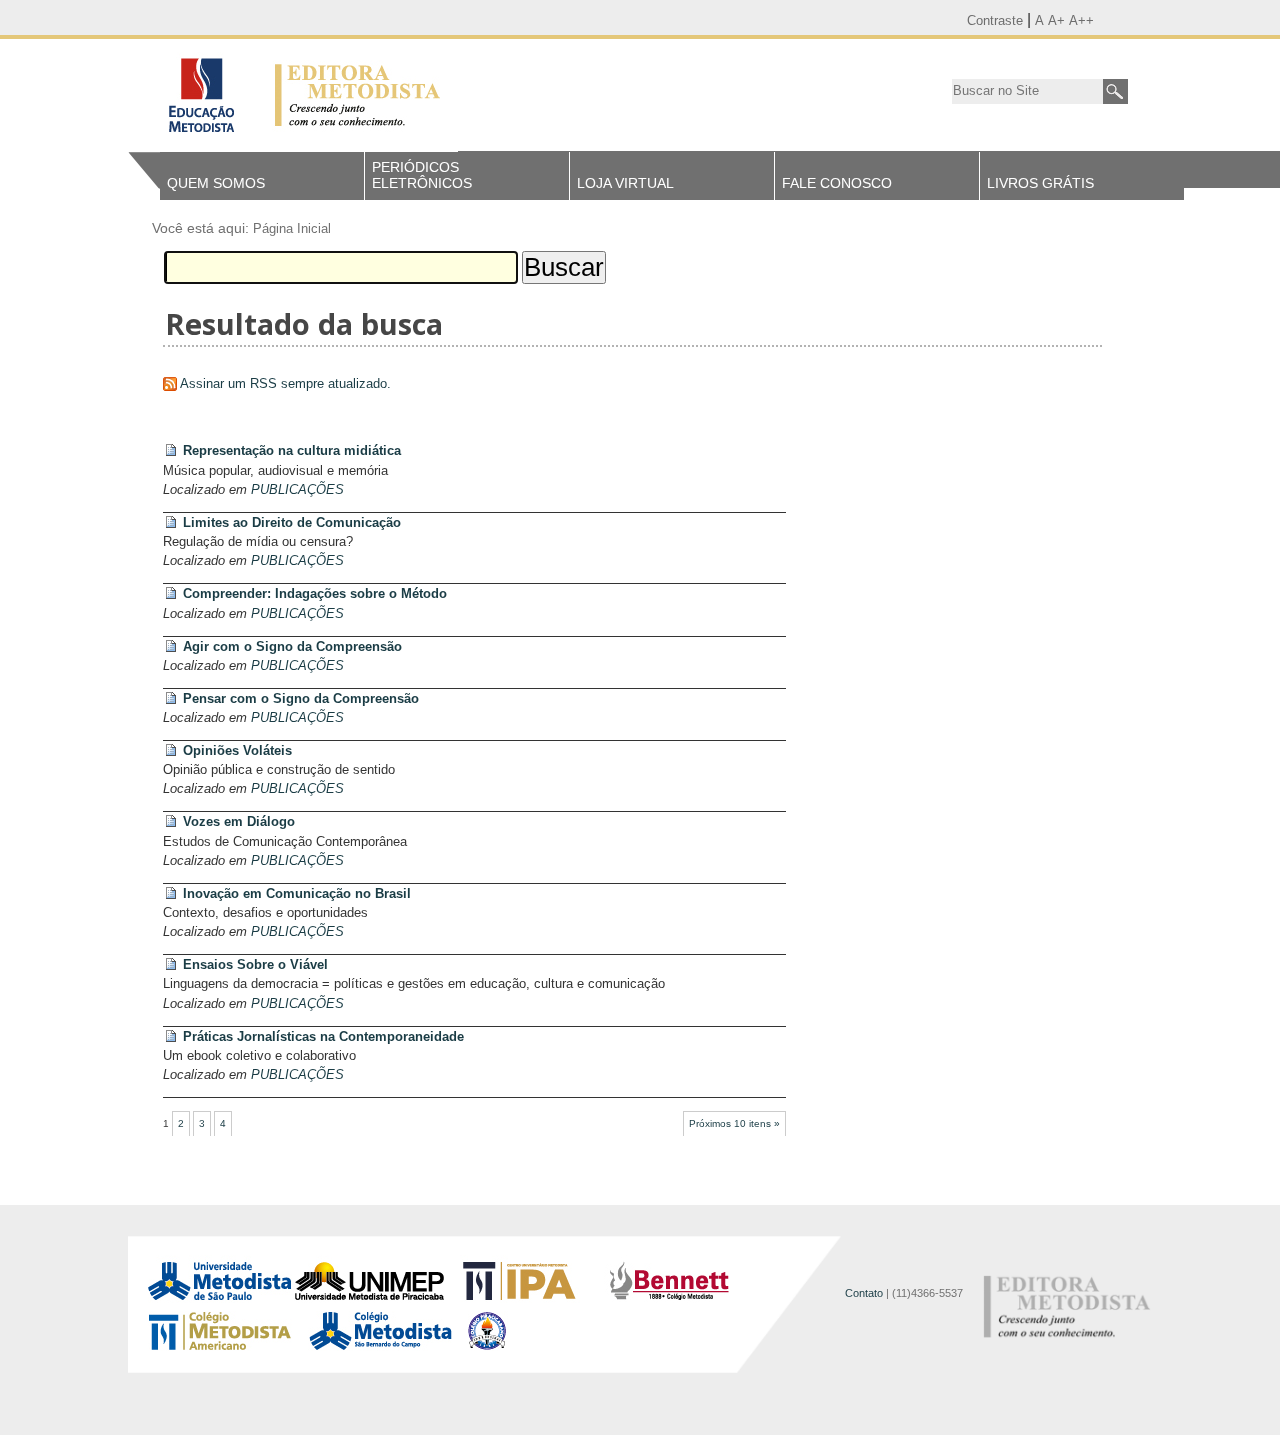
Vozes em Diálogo (239, 821)
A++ (1081, 20)
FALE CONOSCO (837, 183)
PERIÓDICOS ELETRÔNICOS (422, 175)
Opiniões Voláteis (237, 750)
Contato (864, 1293)
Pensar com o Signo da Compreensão (301, 698)
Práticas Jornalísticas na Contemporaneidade (323, 1036)
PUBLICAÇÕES (297, 489)
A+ (1056, 20)
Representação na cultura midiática (292, 450)
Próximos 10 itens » (734, 1123)
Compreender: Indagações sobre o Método (315, 593)
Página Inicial (292, 229)
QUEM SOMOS (216, 183)
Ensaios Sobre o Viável (255, 964)
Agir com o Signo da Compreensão (292, 646)
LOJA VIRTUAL (625, 183)
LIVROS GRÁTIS (1040, 183)
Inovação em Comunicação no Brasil (297, 893)
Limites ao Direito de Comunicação (292, 522)
